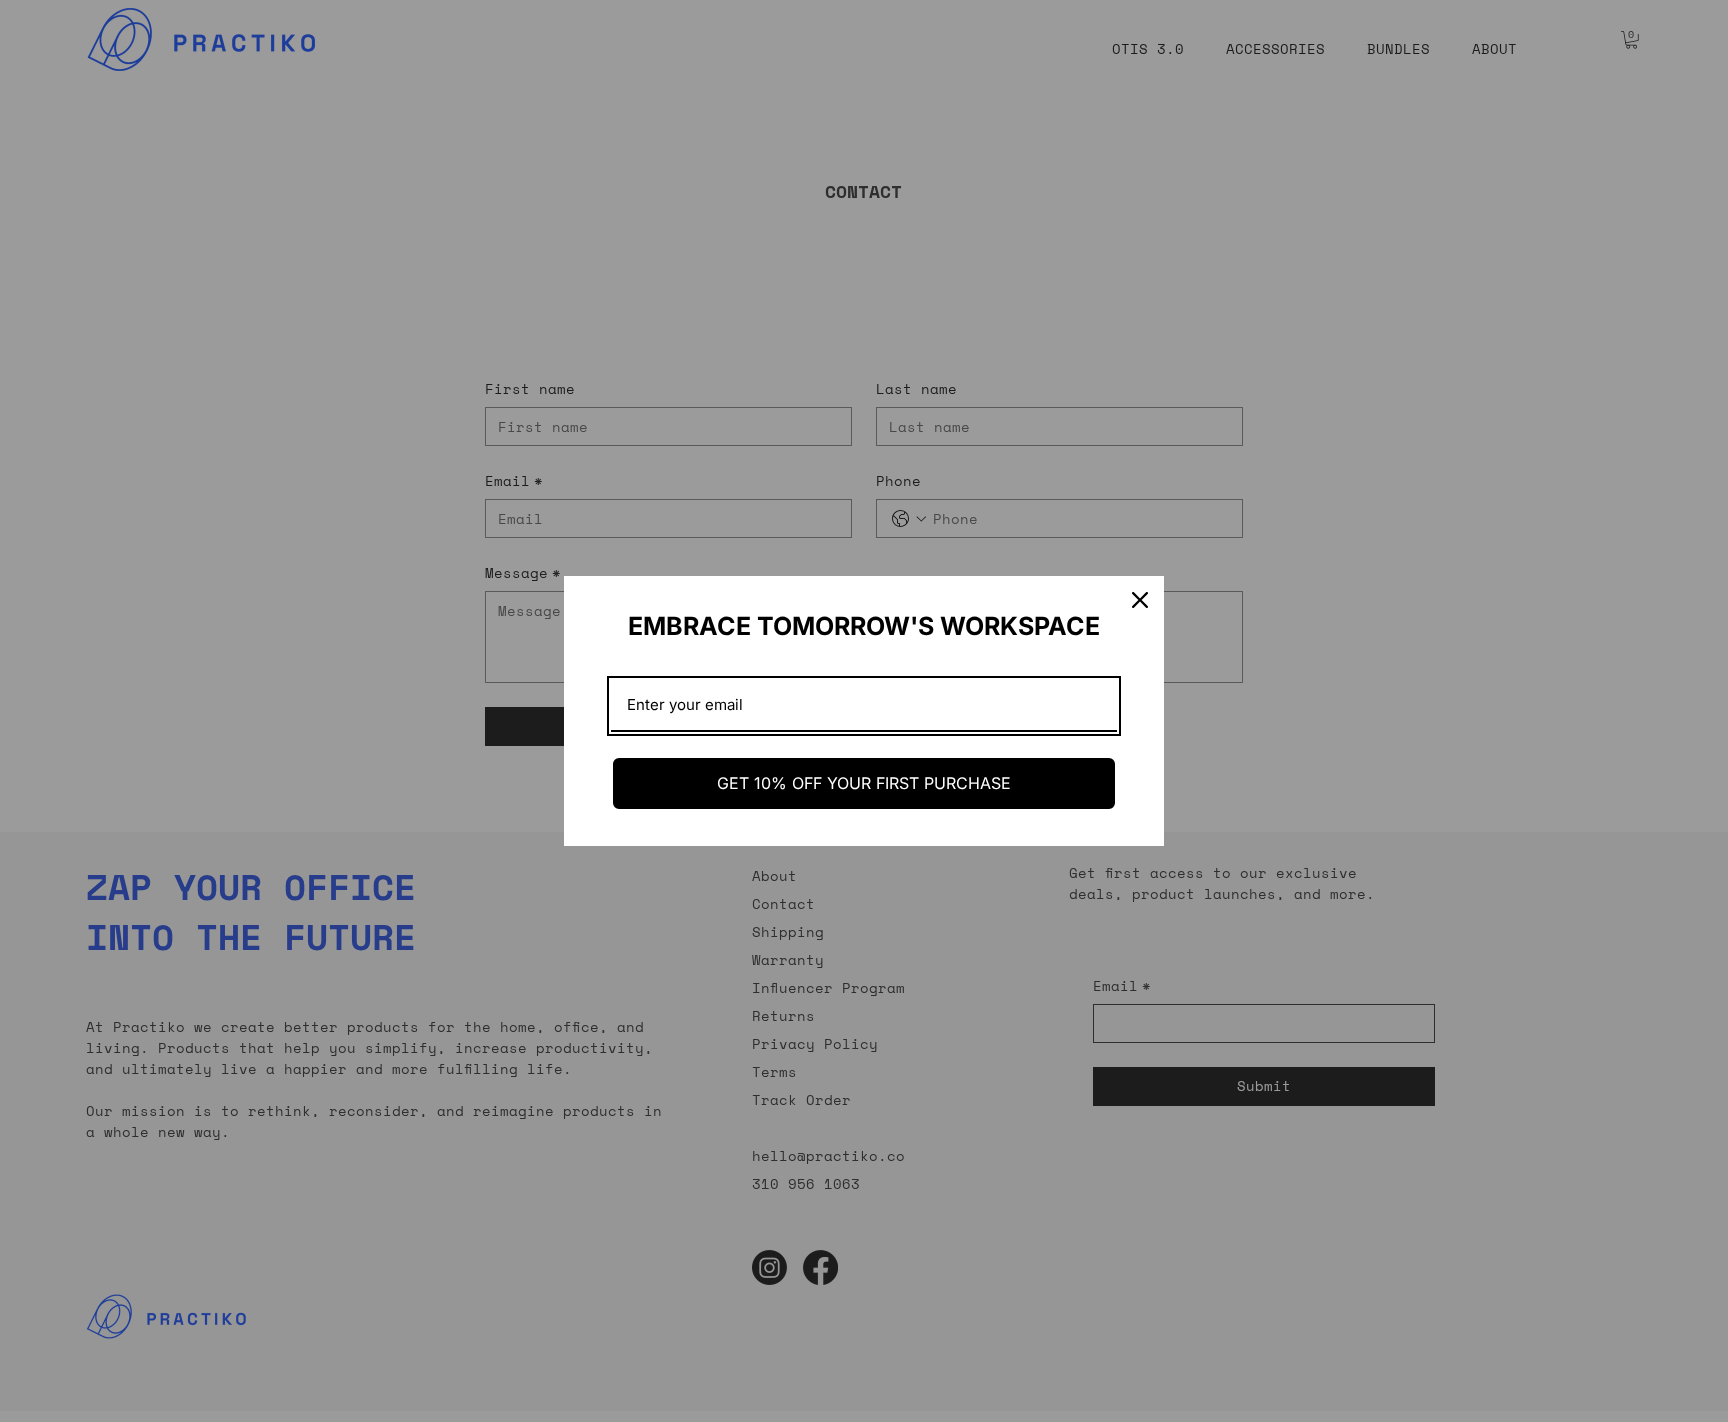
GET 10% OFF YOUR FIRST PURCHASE (864, 783)
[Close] (1140, 600)
